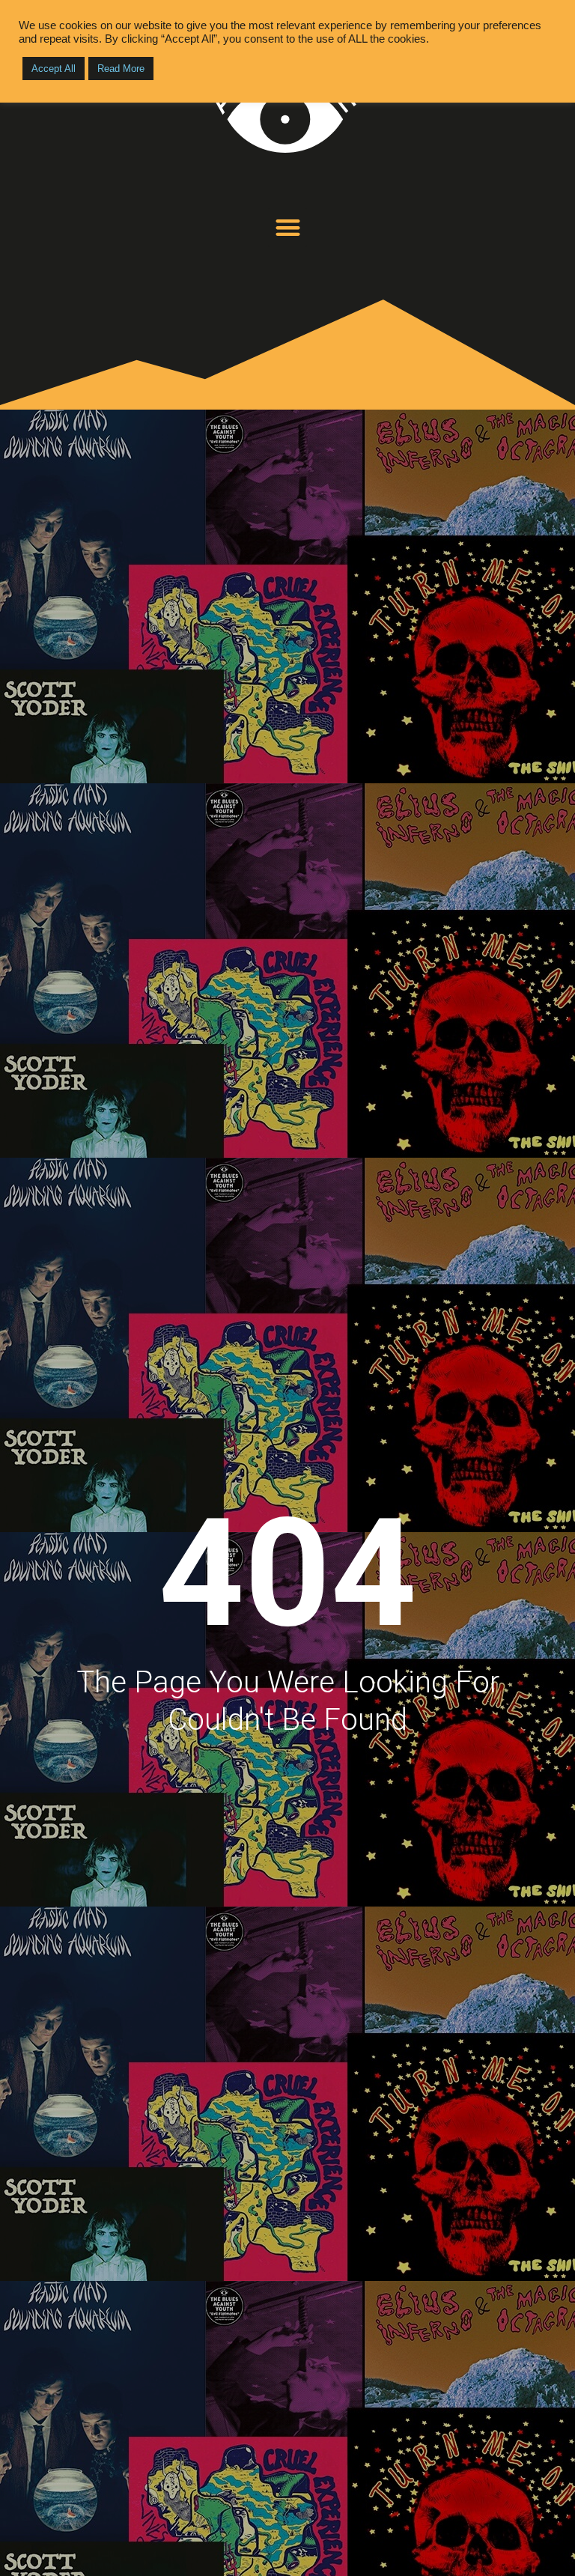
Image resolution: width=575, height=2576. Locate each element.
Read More (121, 69)
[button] (288, 228)
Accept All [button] (54, 69)
